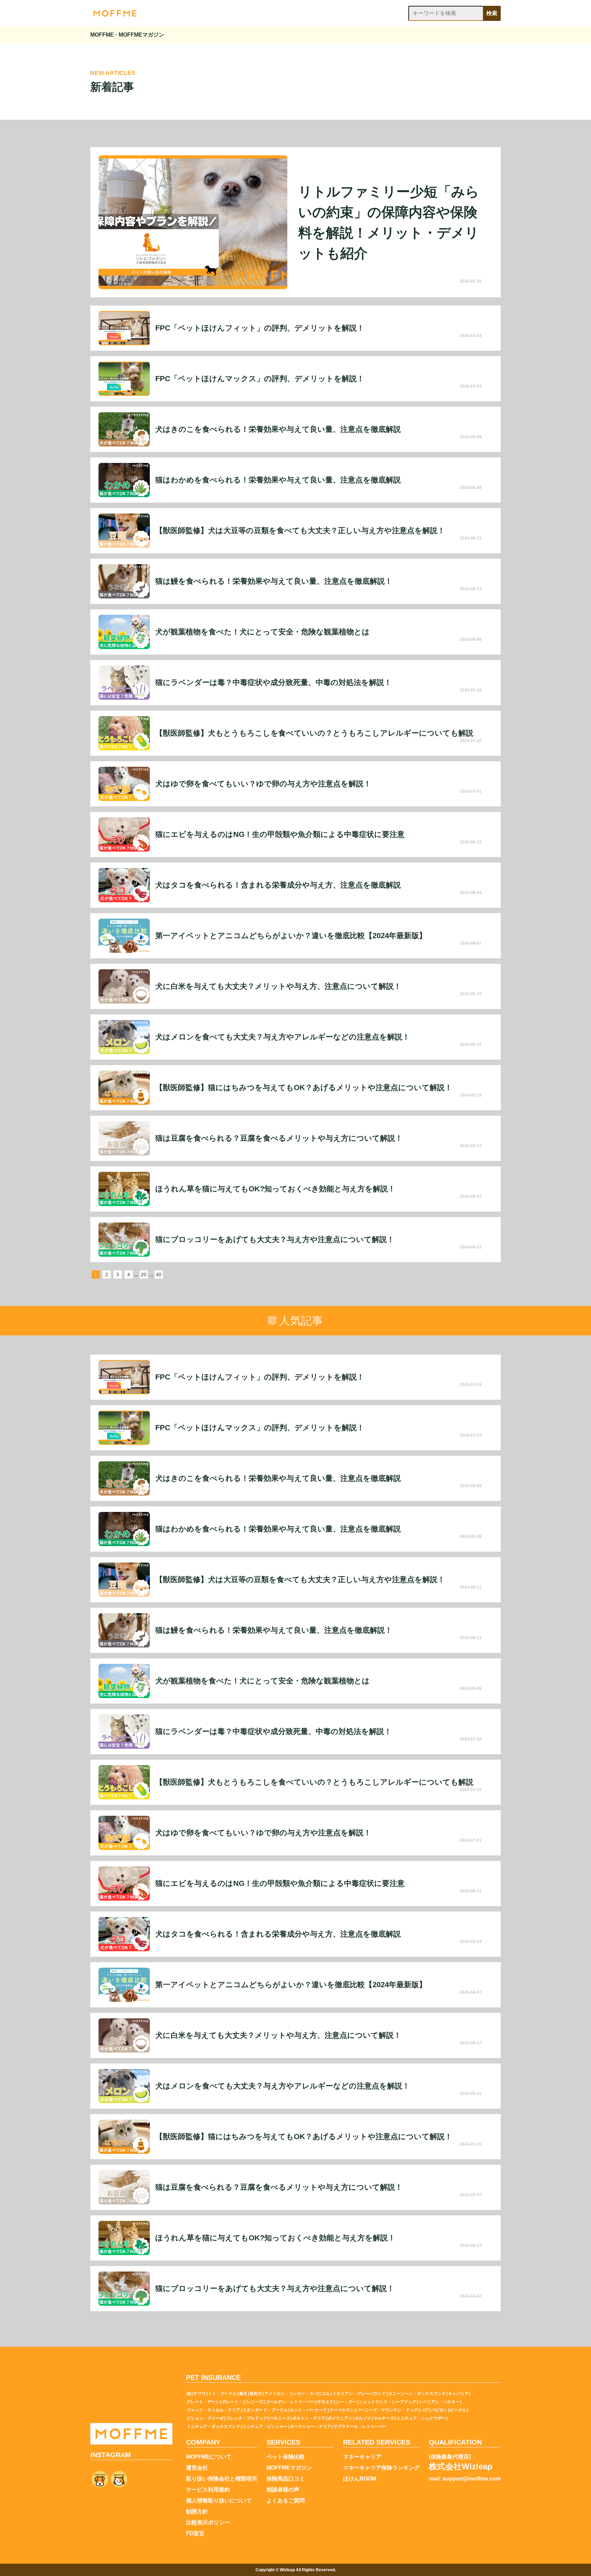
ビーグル (458, 2410)
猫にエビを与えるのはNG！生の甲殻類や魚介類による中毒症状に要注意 (280, 834)
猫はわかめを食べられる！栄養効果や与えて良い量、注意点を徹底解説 (278, 480)
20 (144, 1274)
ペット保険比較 (286, 2457)
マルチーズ (384, 2418)
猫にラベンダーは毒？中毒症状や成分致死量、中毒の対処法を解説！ (273, 683)
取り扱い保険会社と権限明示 (222, 2479)
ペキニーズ (280, 2418)
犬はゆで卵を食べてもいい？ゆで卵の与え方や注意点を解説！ (263, 784)
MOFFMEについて (209, 2457)
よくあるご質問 (286, 2501)
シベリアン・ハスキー (439, 2402)
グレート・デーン (203, 2402)
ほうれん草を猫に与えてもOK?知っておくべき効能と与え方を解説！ (275, 1189)
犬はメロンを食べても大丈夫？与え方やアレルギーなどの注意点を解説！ (283, 1037)
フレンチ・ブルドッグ (247, 2418)
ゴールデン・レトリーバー (290, 2402)
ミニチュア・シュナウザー (421, 2418)
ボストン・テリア (309, 2418)
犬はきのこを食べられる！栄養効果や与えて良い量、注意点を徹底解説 (278, 429)
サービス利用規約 (208, 2490)
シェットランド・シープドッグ (388, 2402)
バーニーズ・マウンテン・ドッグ (387, 2410)
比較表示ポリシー (208, 2523)
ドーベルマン (342, 2410)
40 (159, 1274)
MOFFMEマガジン (289, 2468)
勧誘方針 (197, 2512)
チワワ (199, 2394)
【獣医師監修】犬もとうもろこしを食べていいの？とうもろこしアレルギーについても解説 (314, 733)
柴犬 (243, 2394)
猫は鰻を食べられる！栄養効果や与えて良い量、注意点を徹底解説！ (274, 581)
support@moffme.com (472, 2479)
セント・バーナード (308, 2410)
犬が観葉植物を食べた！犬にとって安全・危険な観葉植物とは (262, 632)
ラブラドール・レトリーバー (360, 2426)
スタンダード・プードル (265, 2410)
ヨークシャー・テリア (311, 2426)
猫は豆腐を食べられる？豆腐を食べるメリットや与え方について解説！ (279, 1138)
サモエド (325, 2402)
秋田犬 (256, 2394)
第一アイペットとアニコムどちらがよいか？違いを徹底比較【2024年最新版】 (291, 936)
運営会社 (197, 2468)
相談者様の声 (283, 2490)
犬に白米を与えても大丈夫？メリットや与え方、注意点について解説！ (278, 986)
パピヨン (439, 2410)
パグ (424, 2410)
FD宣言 (195, 2534)
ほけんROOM (360, 2479)
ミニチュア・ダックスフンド (213, 2426)
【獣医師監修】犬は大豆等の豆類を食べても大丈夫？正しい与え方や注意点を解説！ (300, 531)
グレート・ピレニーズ (242, 2402)
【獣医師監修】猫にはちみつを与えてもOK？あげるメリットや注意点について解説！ (304, 1088)
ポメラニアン (340, 2418)
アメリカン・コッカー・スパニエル (297, 2394)
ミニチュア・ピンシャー (265, 2426)
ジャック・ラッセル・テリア (213, 2410)
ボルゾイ (363, 2418)
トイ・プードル (222, 2394)
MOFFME (102, 35)
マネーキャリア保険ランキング (381, 2468)
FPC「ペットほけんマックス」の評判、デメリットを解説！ (260, 379)
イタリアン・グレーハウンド (359, 2394)
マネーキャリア (362, 2457)
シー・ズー (346, 2402)
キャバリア (458, 2394)
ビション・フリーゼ (205, 2418)
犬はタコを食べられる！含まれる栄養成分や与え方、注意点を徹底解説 (278, 885)
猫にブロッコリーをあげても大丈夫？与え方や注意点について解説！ (275, 1240)
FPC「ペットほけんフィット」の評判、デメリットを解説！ (260, 328)
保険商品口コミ (286, 2479)
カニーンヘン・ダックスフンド (417, 2394)
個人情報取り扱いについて (219, 2501)
